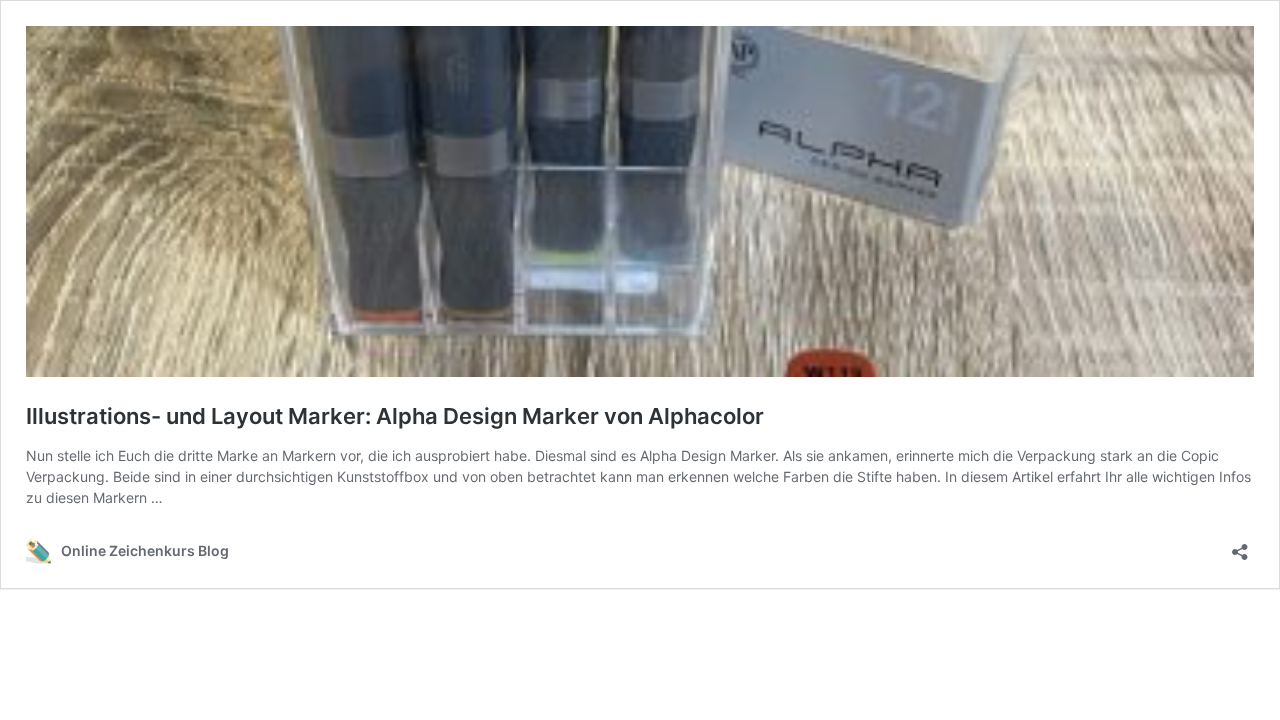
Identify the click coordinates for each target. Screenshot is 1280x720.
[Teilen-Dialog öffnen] (1240, 545)
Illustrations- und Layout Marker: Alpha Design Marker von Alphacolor (395, 416)
